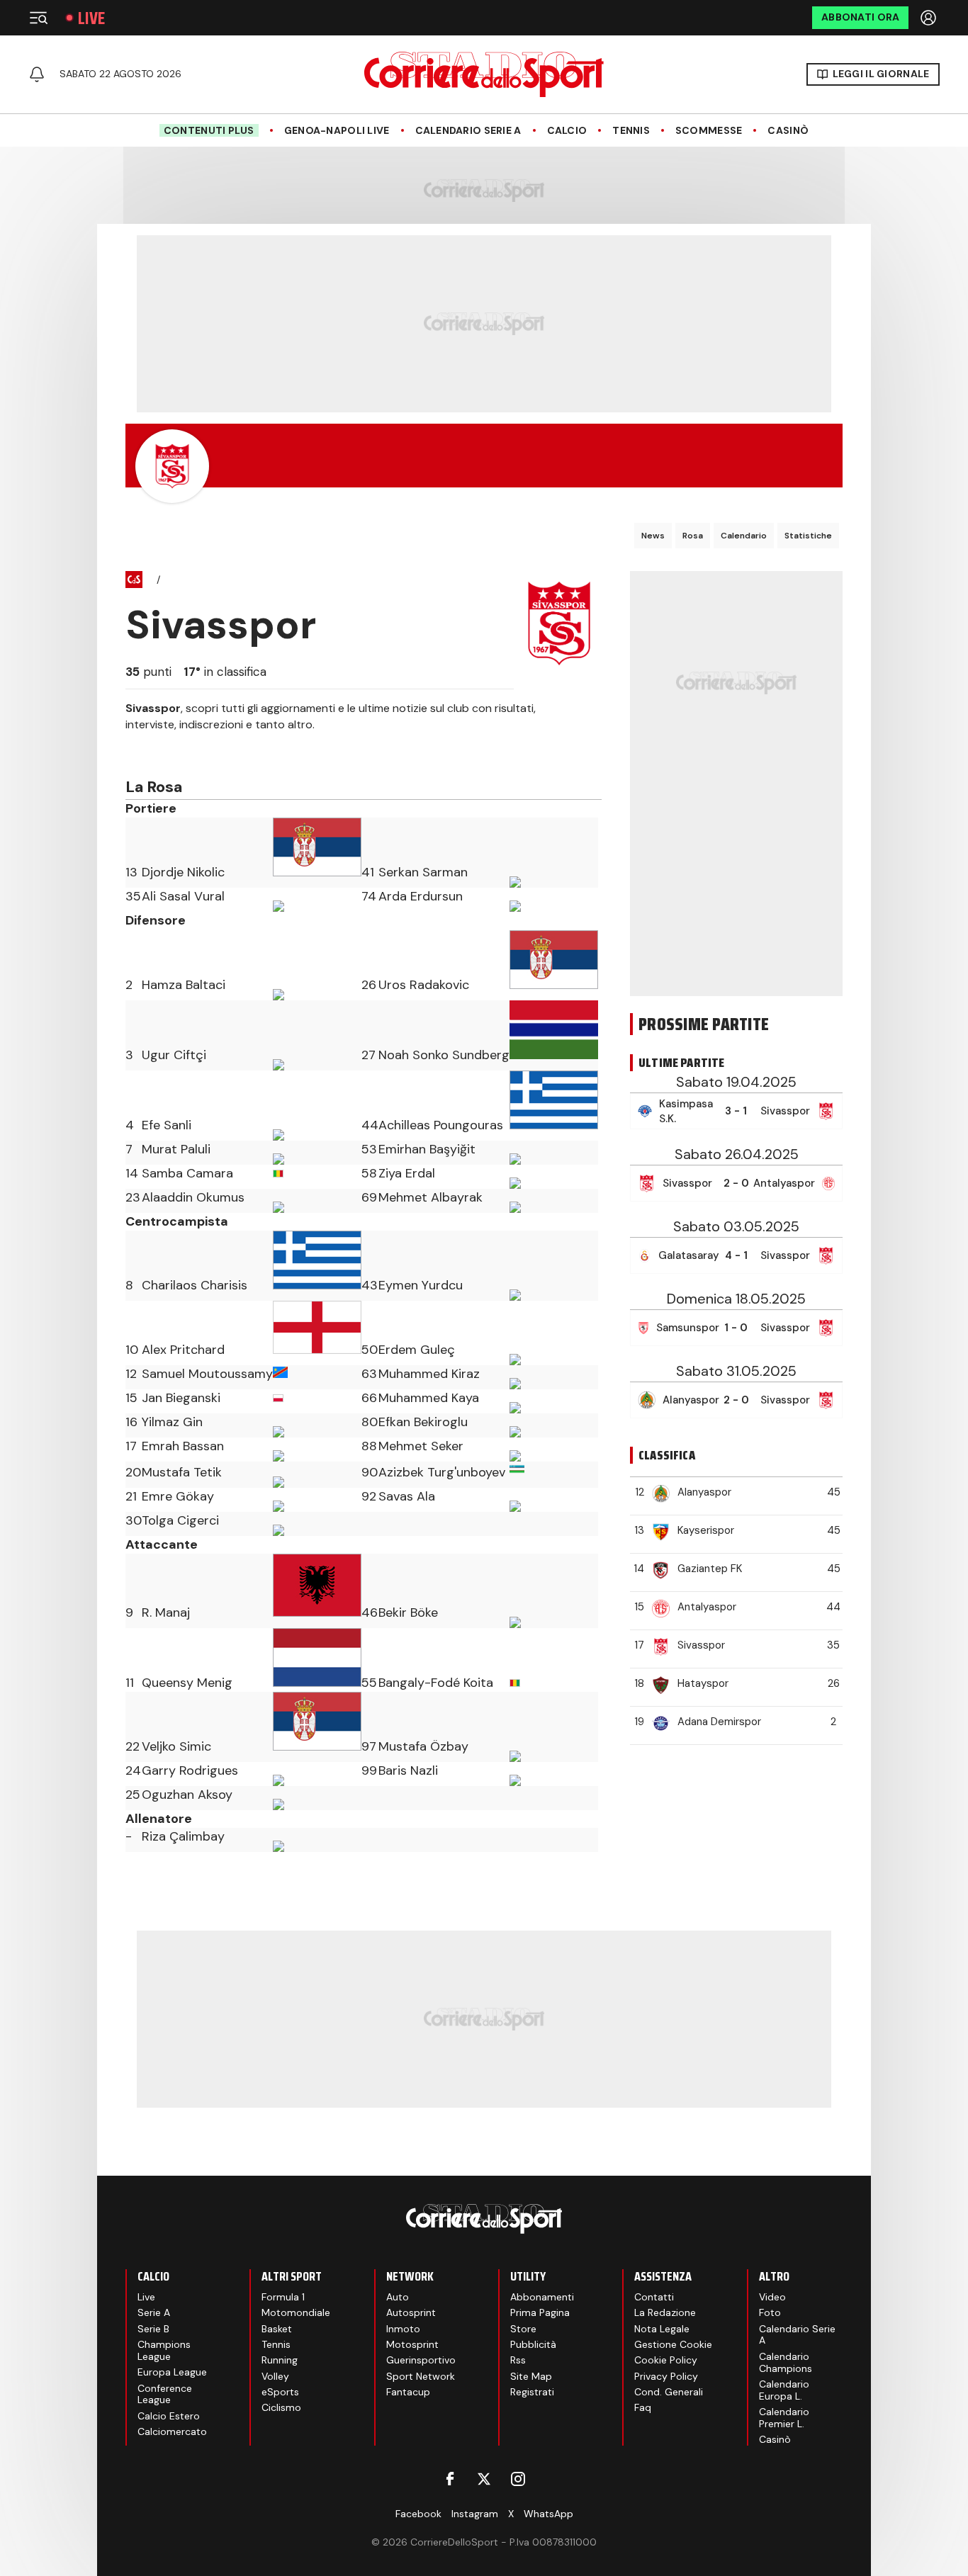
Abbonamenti (542, 2297)
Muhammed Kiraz (429, 1374)
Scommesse (709, 131)
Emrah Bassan (183, 1446)
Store (523, 2329)
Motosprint (412, 2344)
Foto (770, 2312)
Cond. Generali (669, 2392)
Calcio (567, 131)
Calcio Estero (169, 2416)
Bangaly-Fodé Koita (436, 1683)
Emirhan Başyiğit (427, 1149)
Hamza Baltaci (184, 985)
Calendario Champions (786, 2362)
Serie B (153, 2329)
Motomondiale (296, 2312)
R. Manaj (166, 1612)
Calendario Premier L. (784, 2418)
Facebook (418, 2514)
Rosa (693, 536)
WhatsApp (548, 2514)
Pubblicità (533, 2344)
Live (91, 18)
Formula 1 (283, 2297)
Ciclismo (281, 2407)
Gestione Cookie (673, 2344)
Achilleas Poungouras (441, 1125)
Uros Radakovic (424, 985)
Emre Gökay (178, 1496)
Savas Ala (407, 1496)
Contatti (654, 2297)
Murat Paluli (176, 1149)
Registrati (532, 2392)
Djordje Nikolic (183, 872)
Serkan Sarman (423, 872)
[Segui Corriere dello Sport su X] (484, 2479)
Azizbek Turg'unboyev (442, 1472)
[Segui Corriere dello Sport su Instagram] (518, 2479)
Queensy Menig (187, 1683)
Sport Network (421, 2376)
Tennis (631, 131)
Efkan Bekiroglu (423, 1422)
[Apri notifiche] (37, 74)
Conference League (165, 2394)
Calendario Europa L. (784, 2390)
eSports (280, 2392)
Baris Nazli (408, 1770)
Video (772, 2297)
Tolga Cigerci (180, 1520)
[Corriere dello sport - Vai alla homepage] (484, 74)
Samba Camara (187, 1173)
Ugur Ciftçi (174, 1055)
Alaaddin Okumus (193, 1197)
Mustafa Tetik (182, 1472)
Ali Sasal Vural (183, 896)
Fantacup (408, 2392)
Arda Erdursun (421, 896)
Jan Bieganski (181, 1398)
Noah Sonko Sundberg (444, 1055)
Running (280, 2360)
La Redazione (665, 2312)
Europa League (172, 2372)
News (653, 536)
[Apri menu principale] (38, 18)
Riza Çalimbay (183, 1836)
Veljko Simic (176, 1746)
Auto (398, 2297)
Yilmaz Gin (172, 1422)
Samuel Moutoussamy (207, 1374)
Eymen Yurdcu (421, 1285)
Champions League (164, 2350)
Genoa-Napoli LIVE (337, 131)
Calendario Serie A (468, 131)
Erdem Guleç (417, 1350)
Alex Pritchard (183, 1350)
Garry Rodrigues (190, 1770)
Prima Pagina (540, 2312)
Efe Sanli (167, 1125)
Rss (518, 2360)
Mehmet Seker (421, 1446)
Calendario (744, 536)
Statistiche (808, 536)
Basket (277, 2329)
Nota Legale (662, 2329)
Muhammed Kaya (429, 1398)
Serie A (154, 2312)
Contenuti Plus (209, 130)
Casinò (788, 131)
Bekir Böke (408, 1612)
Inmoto (403, 2329)
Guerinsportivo (421, 2360)
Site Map (531, 2376)
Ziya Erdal (407, 1173)
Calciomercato (172, 2431)
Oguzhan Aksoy (187, 1795)
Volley (275, 2376)
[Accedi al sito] (930, 18)
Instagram (475, 2514)
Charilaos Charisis (195, 1285)
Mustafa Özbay (423, 1746)
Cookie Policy (666, 2360)
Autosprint (411, 2312)
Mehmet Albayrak (430, 1197)
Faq (643, 2407)
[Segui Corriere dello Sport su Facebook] (450, 2479)
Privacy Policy (666, 2376)
